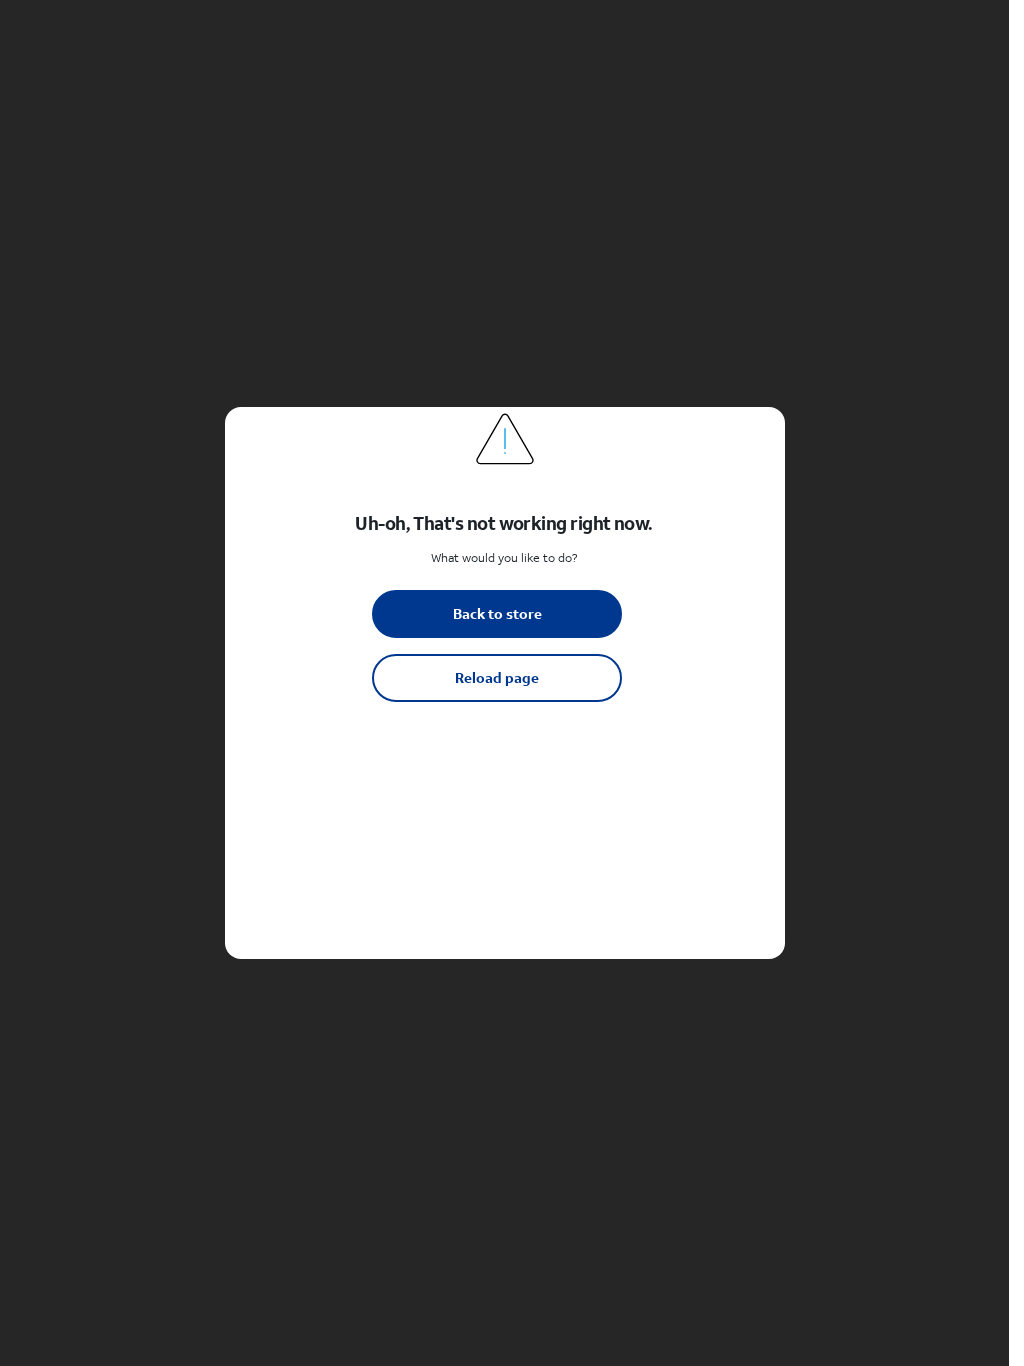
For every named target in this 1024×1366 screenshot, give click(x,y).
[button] (504, 683)
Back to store (497, 613)
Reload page (497, 677)
